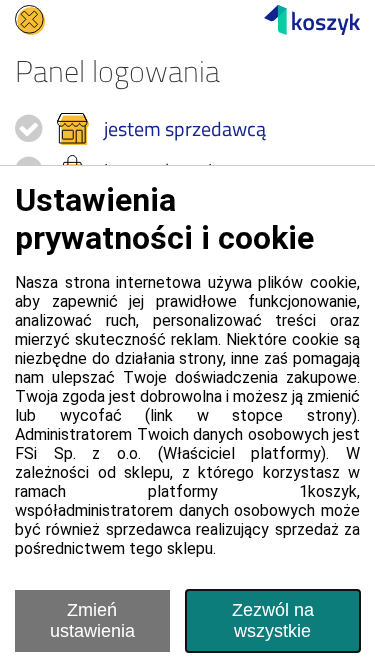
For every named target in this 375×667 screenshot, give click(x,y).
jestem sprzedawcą (185, 128)
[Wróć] (30, 20)
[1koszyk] (312, 20)
